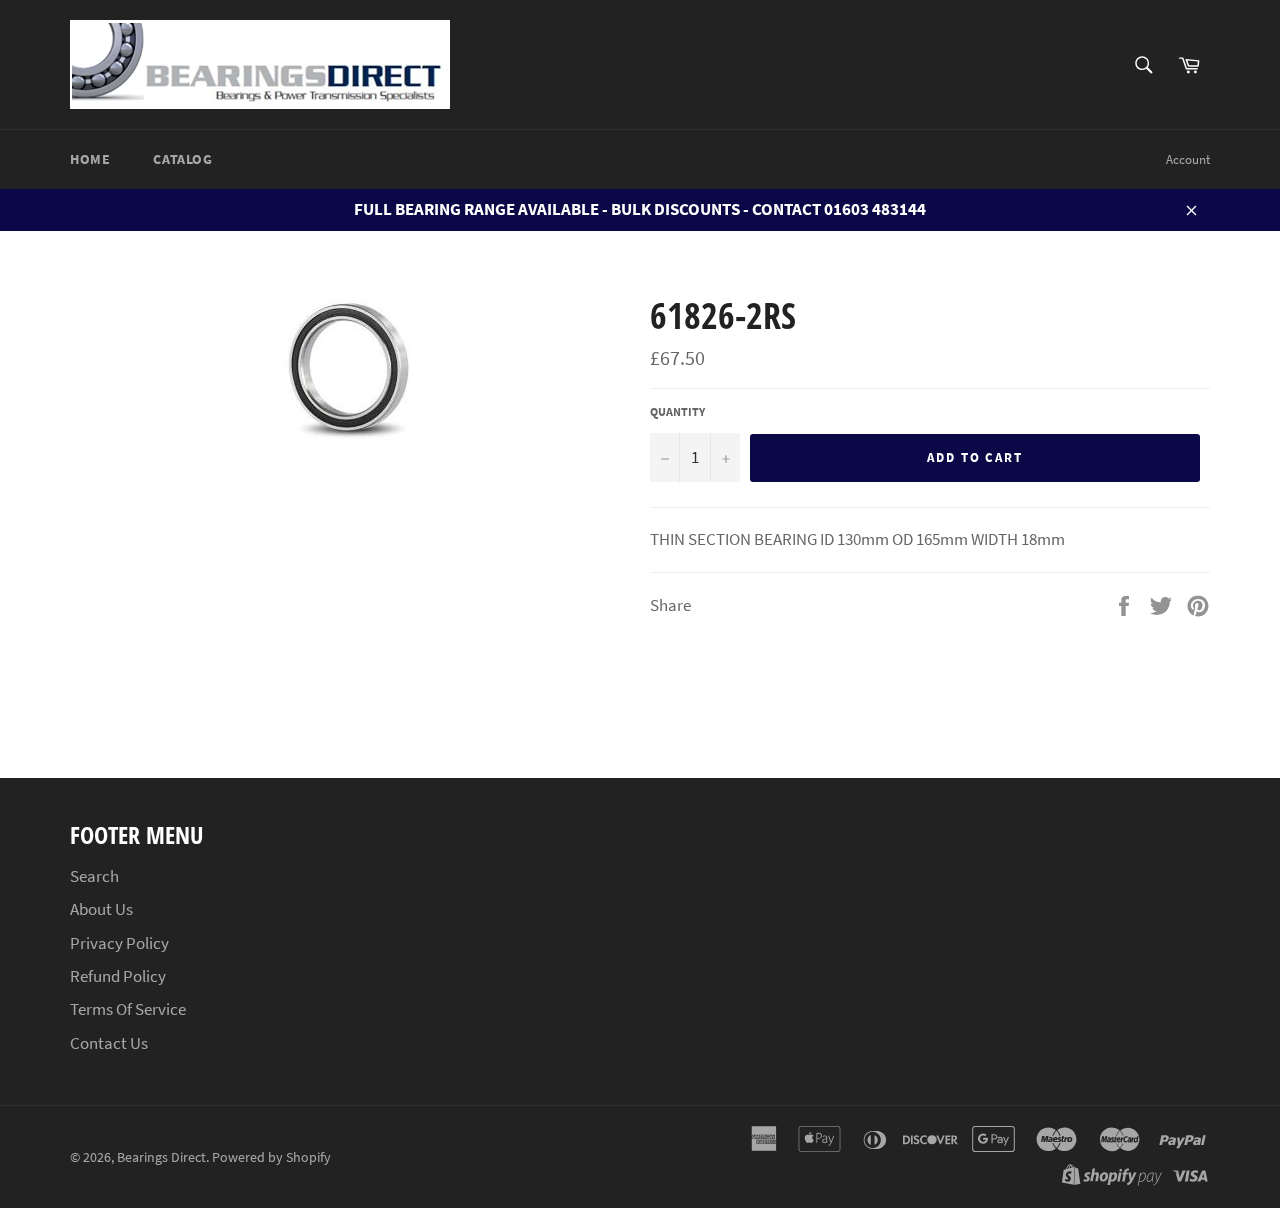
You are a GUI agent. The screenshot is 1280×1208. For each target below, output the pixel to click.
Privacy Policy (119, 943)
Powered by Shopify (271, 1157)
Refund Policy (118, 976)
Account (1188, 159)
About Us (101, 909)
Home (90, 159)
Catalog (182, 159)
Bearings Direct (161, 1157)
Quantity (677, 411)
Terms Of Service (128, 1009)
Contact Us (109, 1043)
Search (94, 876)
